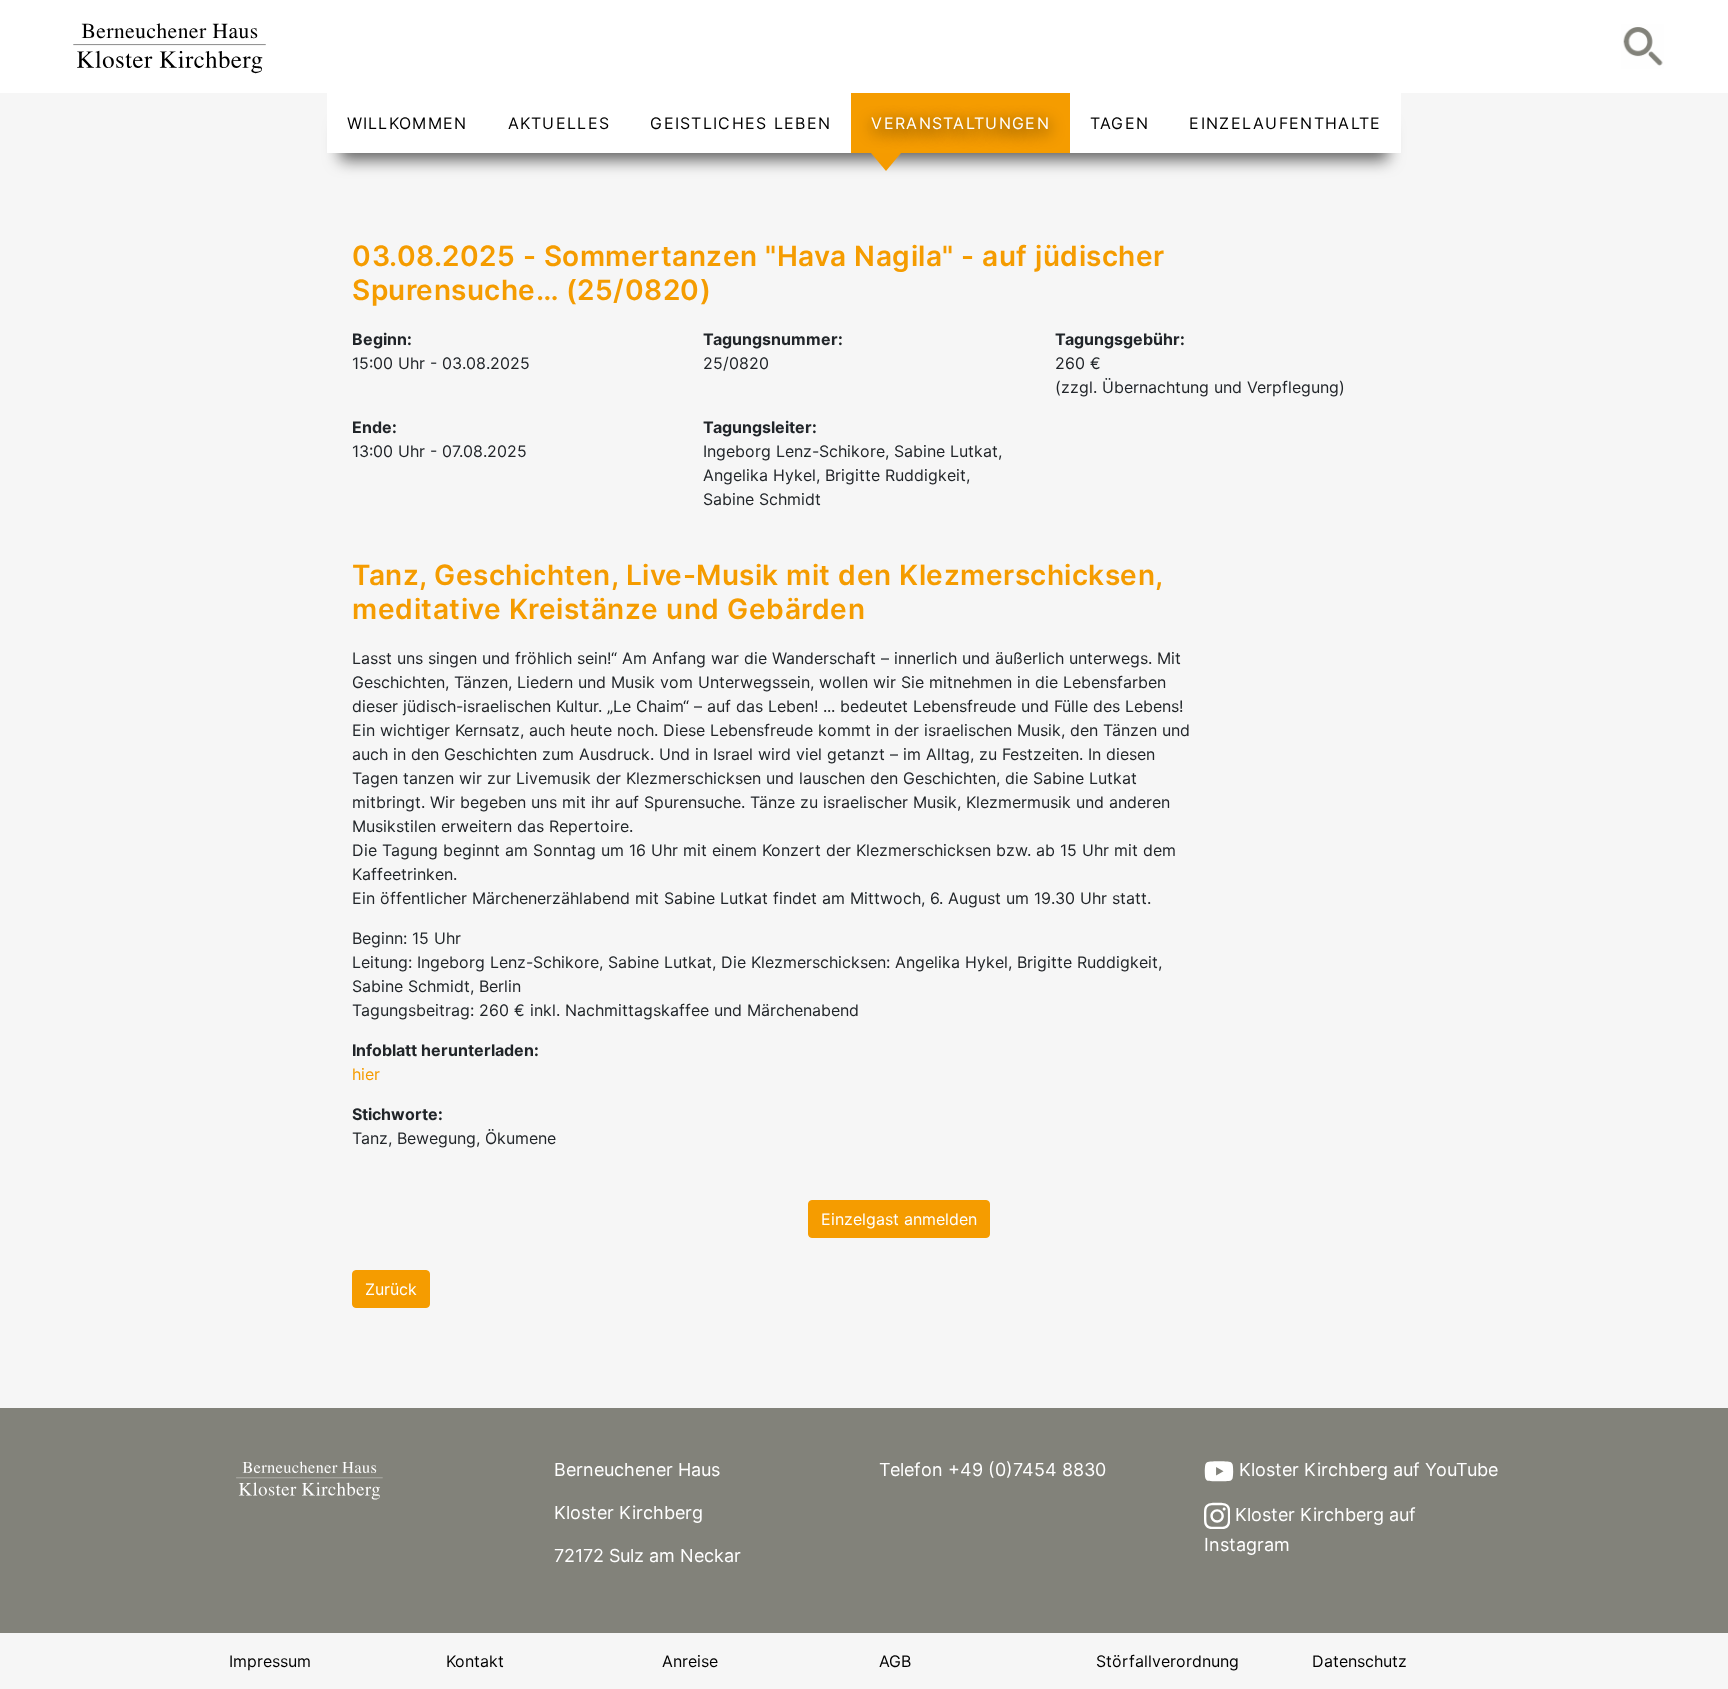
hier (366, 1074)
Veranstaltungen (960, 123)
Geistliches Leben (740, 123)
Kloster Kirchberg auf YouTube (1366, 1469)
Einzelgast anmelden (899, 1219)
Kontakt (475, 1661)
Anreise (690, 1661)
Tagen (1120, 123)
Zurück (391, 1289)
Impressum (270, 1661)
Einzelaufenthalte (1285, 123)
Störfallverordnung (1167, 1661)
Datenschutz (1359, 1661)
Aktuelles (559, 123)
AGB (895, 1661)
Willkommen (407, 123)
